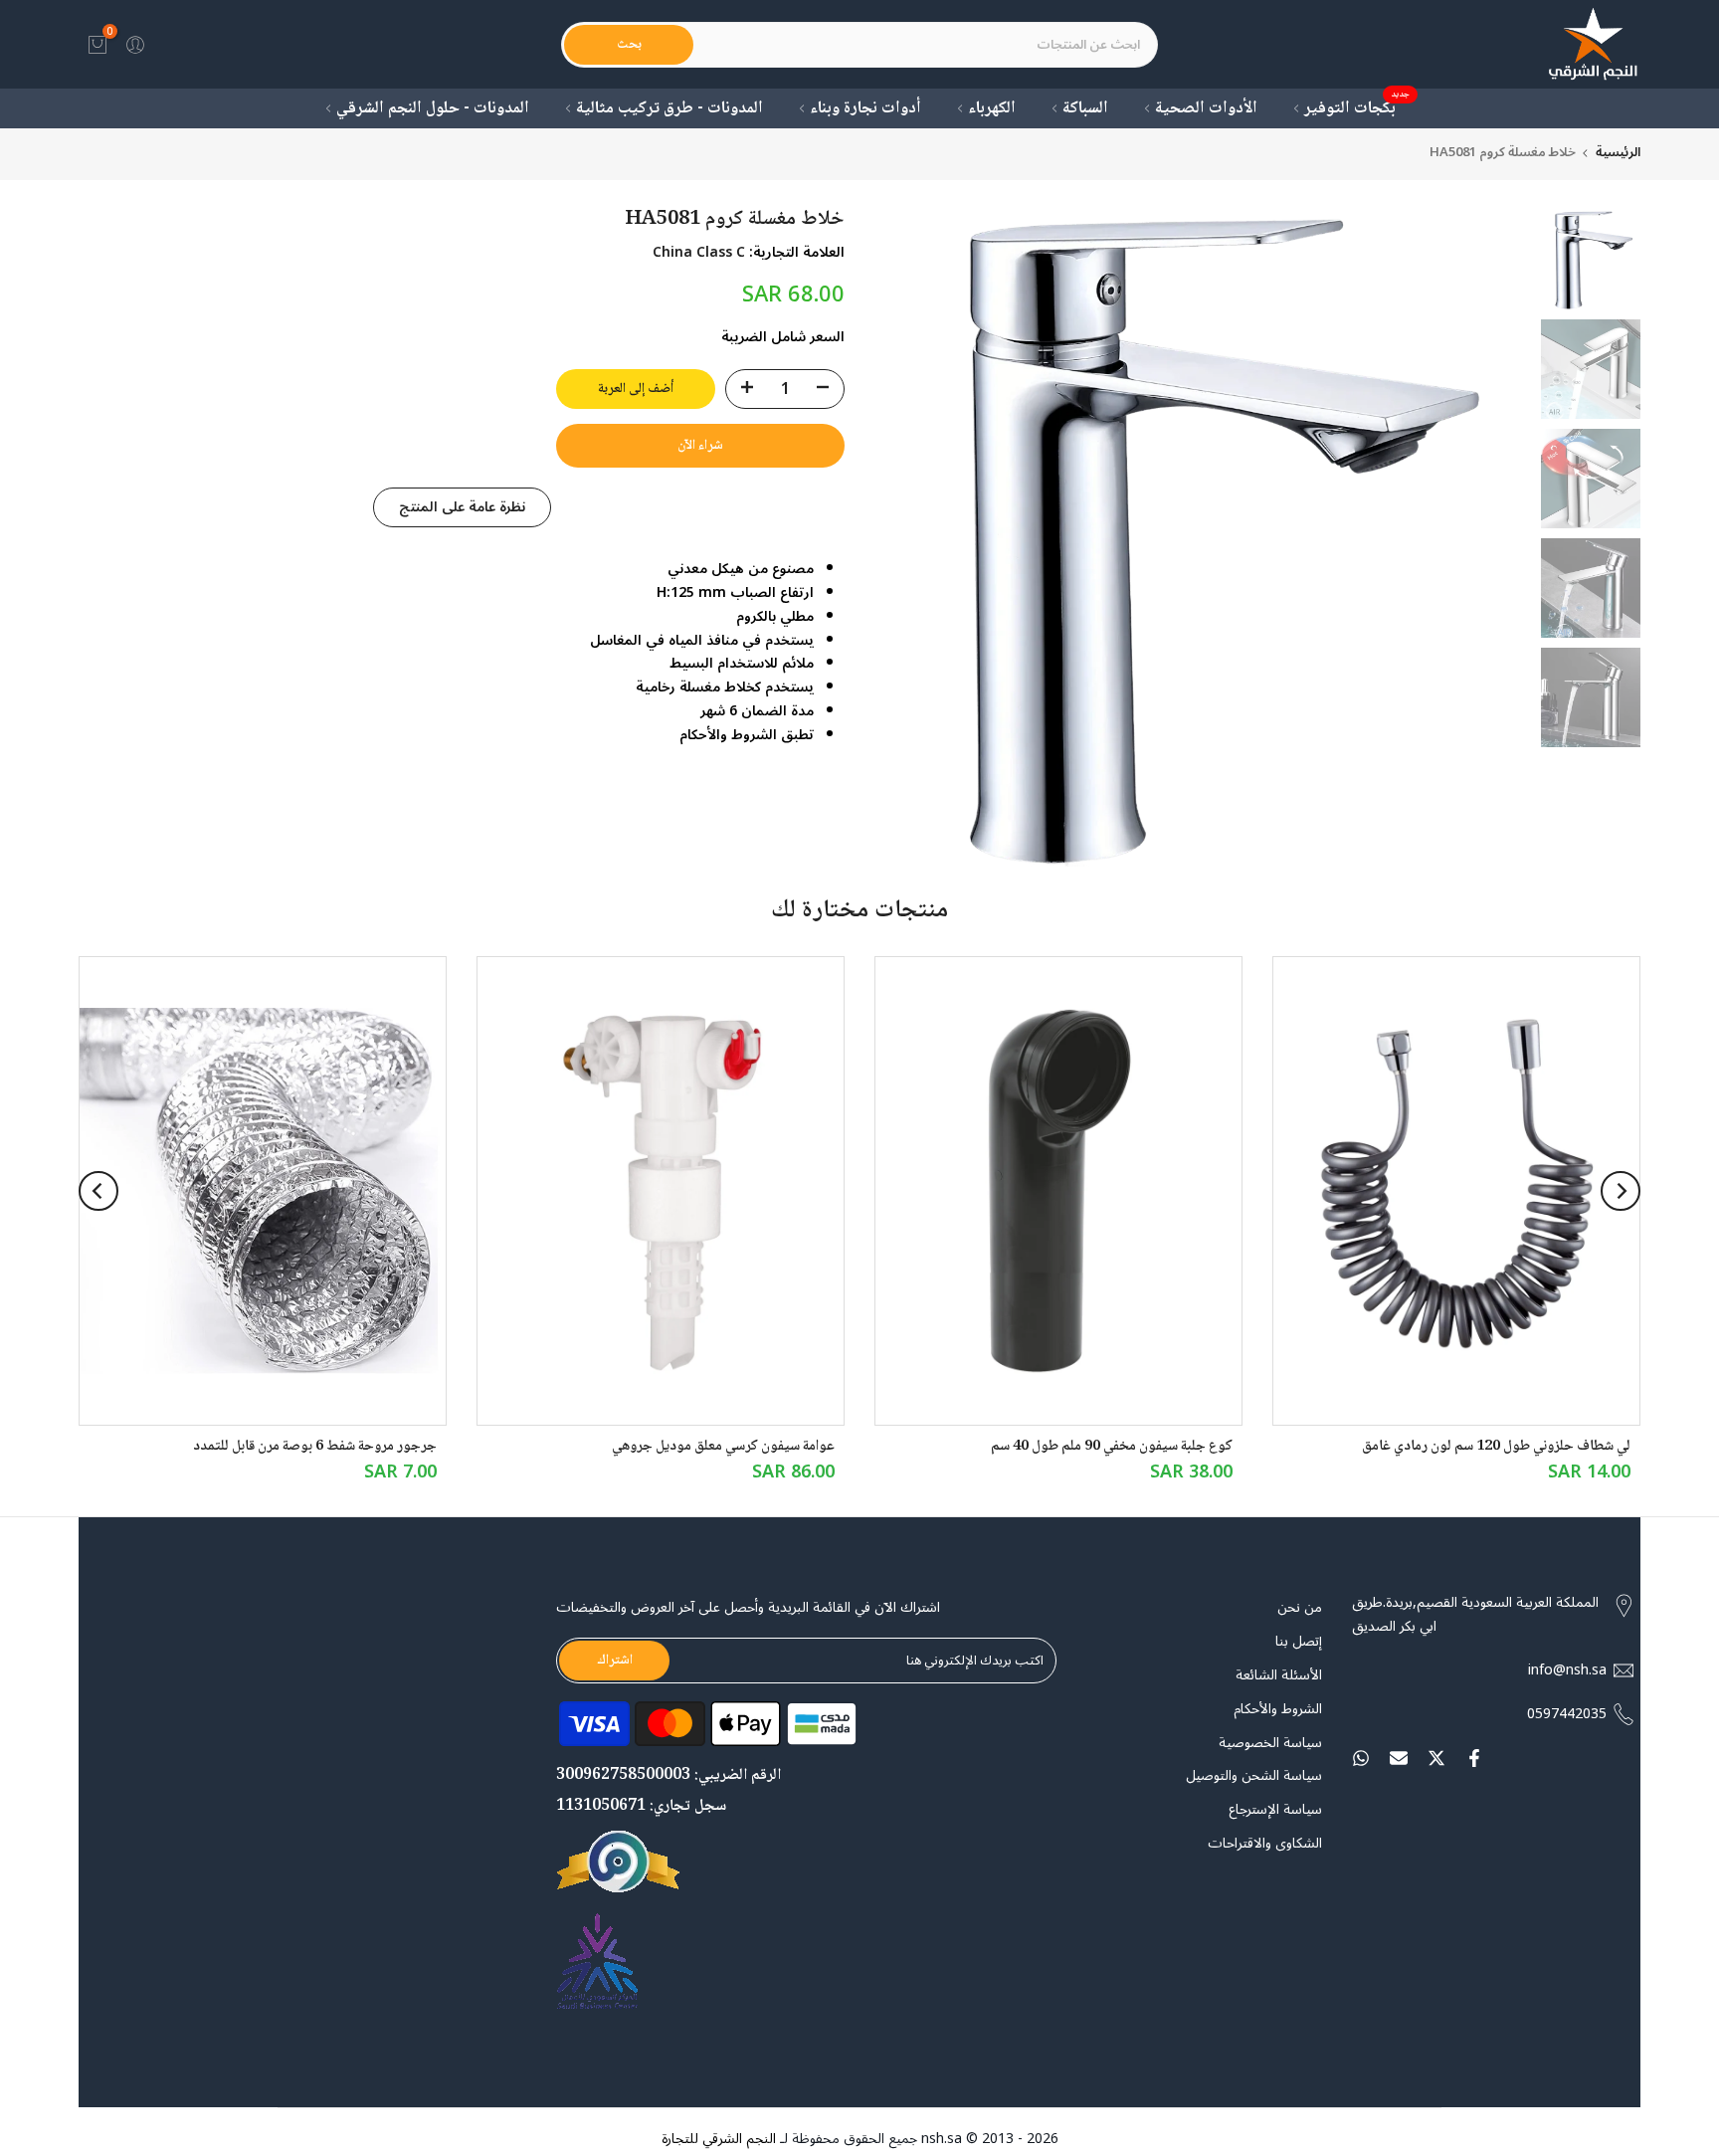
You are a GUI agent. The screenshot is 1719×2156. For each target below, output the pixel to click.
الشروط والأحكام (1278, 1709)
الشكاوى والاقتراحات (1265, 1844)
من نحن (1300, 1608)
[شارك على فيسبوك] (1474, 1758)
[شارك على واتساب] (1361, 1758)
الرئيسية (1618, 153)
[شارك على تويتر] (1436, 1758)
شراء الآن (700, 446)
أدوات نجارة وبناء (865, 109)
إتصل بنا (1299, 1642)
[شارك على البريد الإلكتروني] (1399, 1758)
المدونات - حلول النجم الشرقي (433, 109)
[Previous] (1621, 1191)
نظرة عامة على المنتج (462, 507)
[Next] (98, 1191)
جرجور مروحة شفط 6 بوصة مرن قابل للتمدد (315, 1447)
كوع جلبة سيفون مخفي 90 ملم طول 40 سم (1112, 1447)
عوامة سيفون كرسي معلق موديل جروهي (723, 1447)
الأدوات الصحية (1206, 109)
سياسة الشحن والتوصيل (1254, 1776)
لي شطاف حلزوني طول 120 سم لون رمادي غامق (1496, 1447)
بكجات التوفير (1357, 109)
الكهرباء (992, 109)
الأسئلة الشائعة (1279, 1675)
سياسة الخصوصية (1270, 1743)
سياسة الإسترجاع (1275, 1810)
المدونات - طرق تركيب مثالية (669, 109)
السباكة (1085, 109)
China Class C (699, 252)
